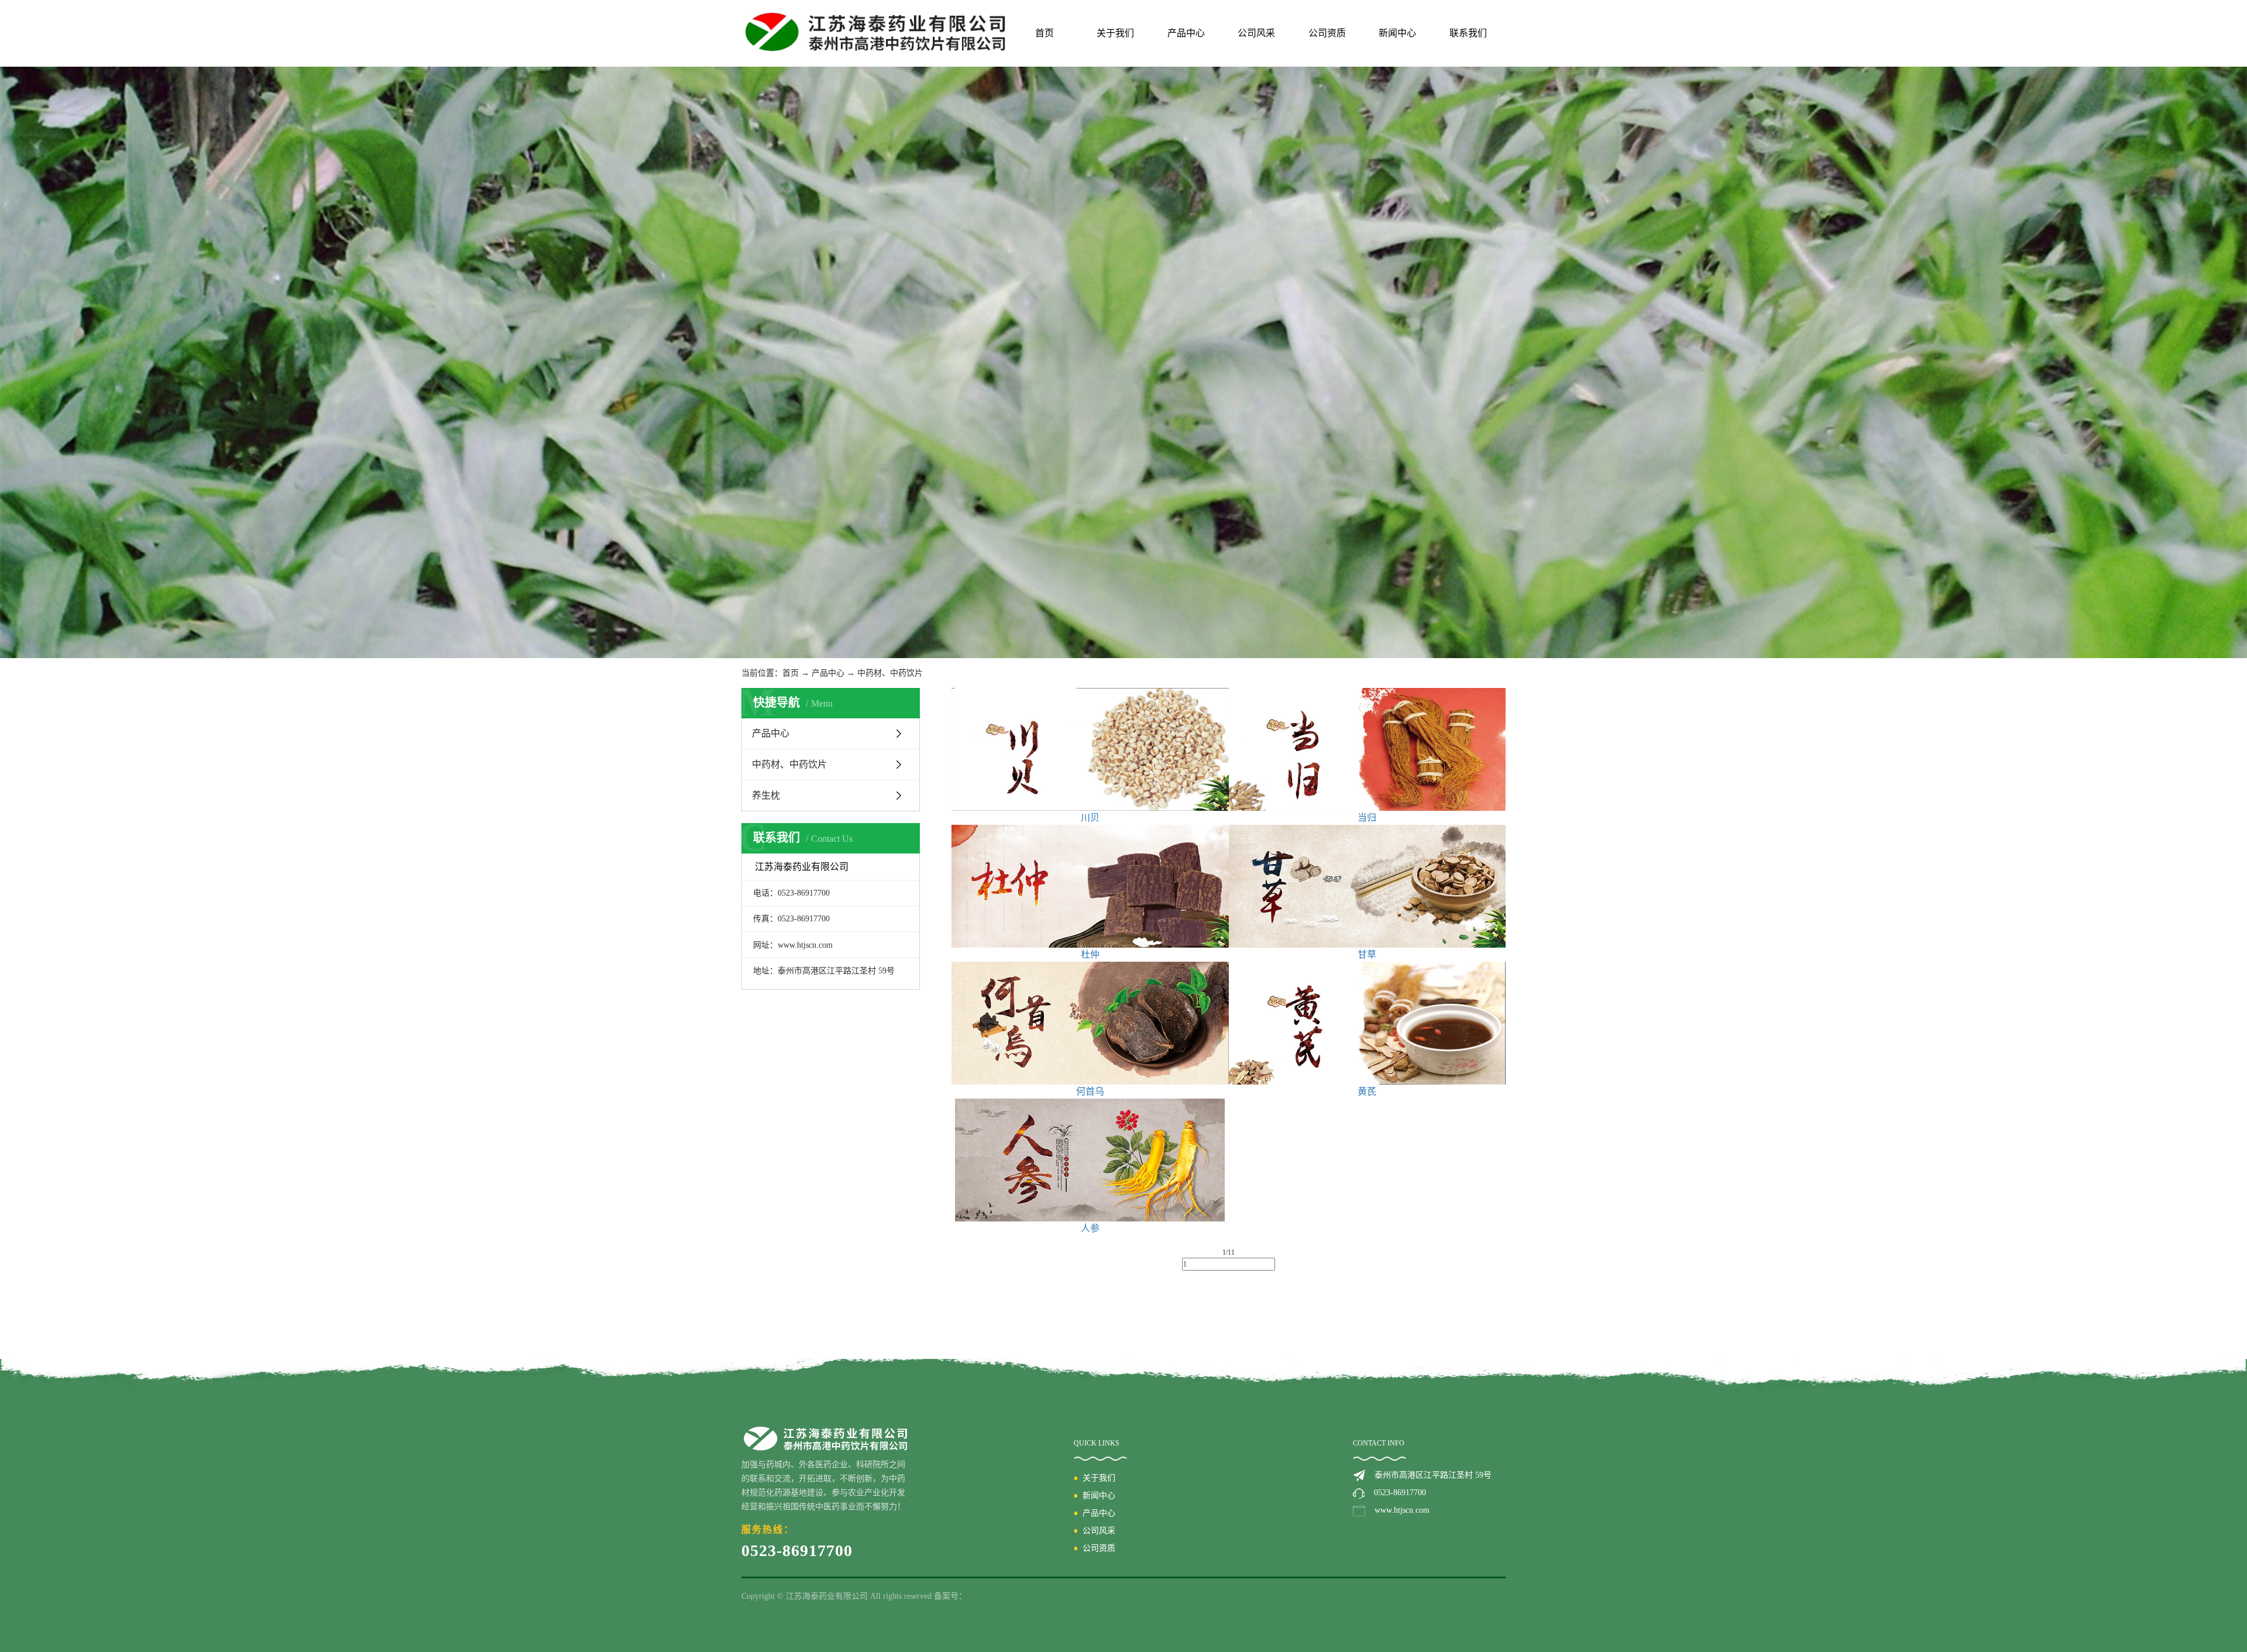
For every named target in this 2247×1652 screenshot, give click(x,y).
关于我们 (1115, 33)
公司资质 (1327, 33)
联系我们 (1468, 33)
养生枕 (766, 795)
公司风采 (1256, 33)
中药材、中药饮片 (890, 673)
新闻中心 (1397, 33)
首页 (1045, 33)
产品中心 (1186, 33)
